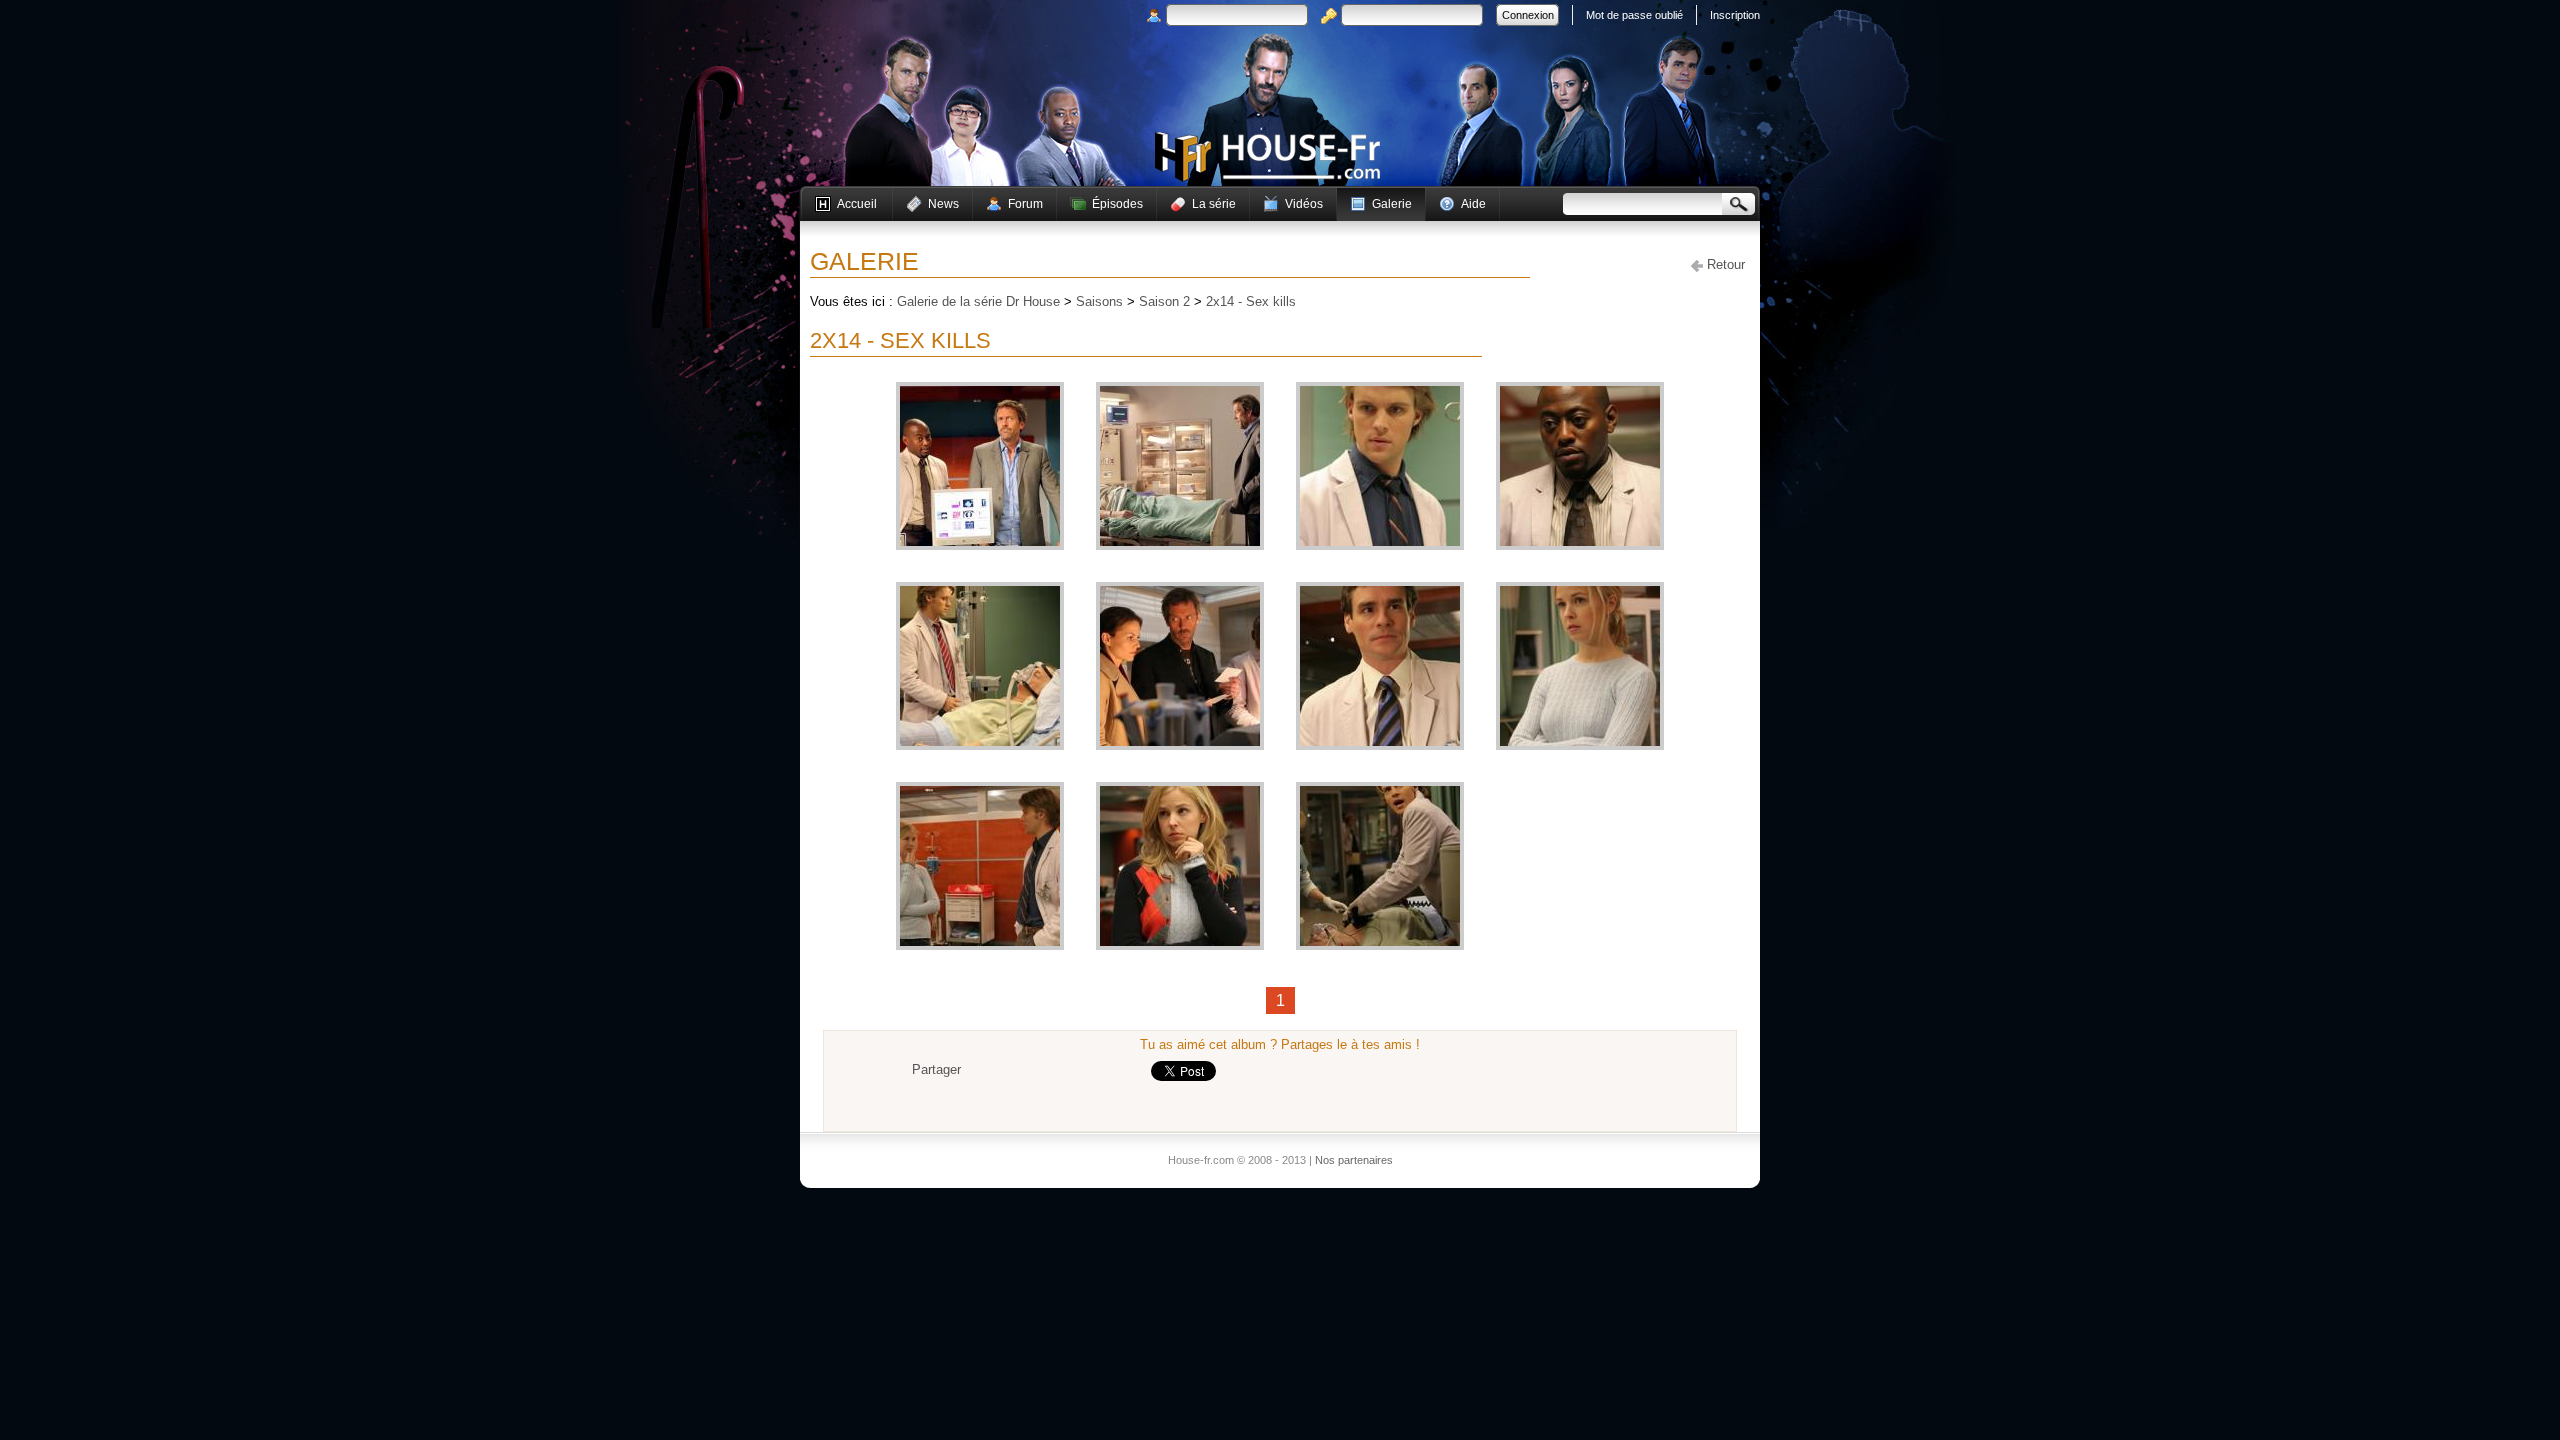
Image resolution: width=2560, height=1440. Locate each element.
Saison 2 (1164, 301)
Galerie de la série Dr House (978, 301)
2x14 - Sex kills (1251, 301)
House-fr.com (1267, 157)
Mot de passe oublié (1634, 15)
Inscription (1735, 15)
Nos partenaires (1354, 1160)
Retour (1724, 264)
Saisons (1099, 301)
